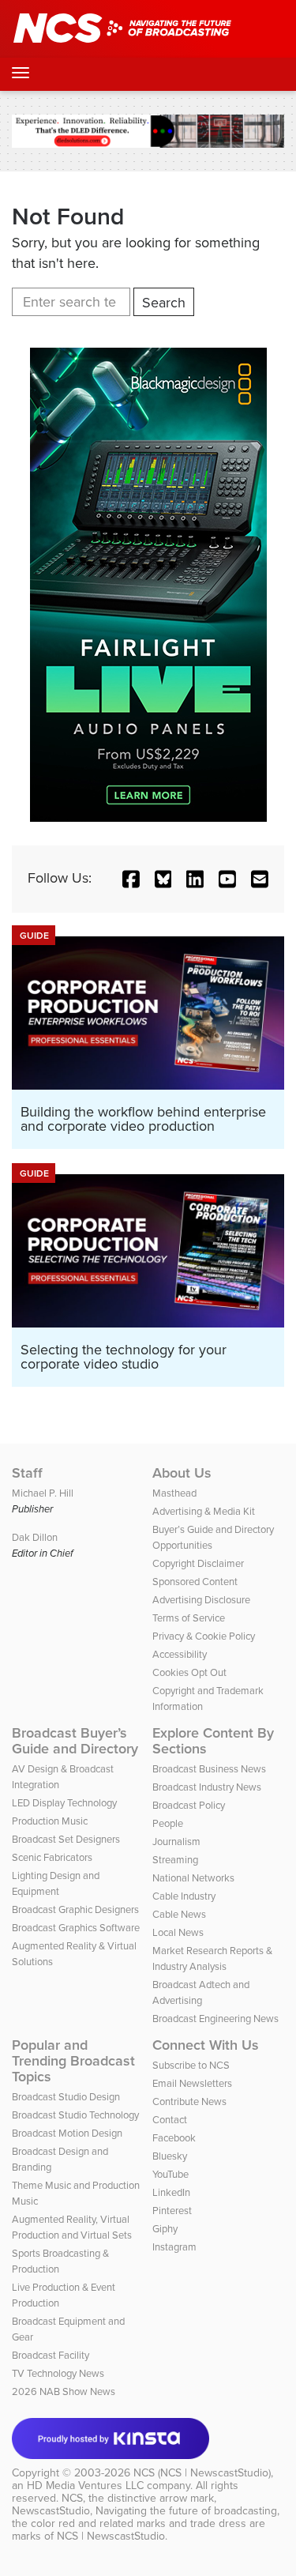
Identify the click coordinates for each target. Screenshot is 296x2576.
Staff (27, 1473)
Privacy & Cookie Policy (204, 1636)
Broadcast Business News (209, 1769)
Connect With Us (206, 2045)
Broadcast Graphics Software (76, 1928)
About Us (182, 1473)
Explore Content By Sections (213, 1741)
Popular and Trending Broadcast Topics (73, 2061)
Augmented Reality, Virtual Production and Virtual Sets (72, 2227)
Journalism (176, 1842)
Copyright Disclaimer (198, 1563)
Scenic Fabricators (52, 1857)
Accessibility (180, 1654)
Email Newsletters (192, 2083)
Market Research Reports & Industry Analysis (212, 1958)
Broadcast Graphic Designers (75, 1909)
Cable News (179, 1914)
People (168, 1823)
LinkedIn (171, 2192)
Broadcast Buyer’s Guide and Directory (75, 1741)
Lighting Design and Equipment (56, 1883)
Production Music (50, 1821)
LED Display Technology (64, 1803)
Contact (170, 2120)
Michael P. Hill (43, 1493)
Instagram (174, 2247)
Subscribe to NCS (191, 2065)
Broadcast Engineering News (215, 2019)
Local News (178, 1932)
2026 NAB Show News (64, 2391)
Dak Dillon (35, 1537)
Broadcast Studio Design (66, 2097)
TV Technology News (58, 2373)
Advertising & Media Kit (204, 1511)
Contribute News (189, 2101)
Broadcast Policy (189, 1805)
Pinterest (172, 2211)
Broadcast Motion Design (67, 2133)
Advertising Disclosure (201, 1600)
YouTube (170, 2174)
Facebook (174, 2138)
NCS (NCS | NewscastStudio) (202, 2473)
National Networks (193, 1878)
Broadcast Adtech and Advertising (201, 1992)
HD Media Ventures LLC (85, 2486)
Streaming (175, 1860)
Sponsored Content (195, 1582)
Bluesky (170, 2156)
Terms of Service (189, 1618)
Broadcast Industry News (207, 1787)
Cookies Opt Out (189, 1672)
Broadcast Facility (51, 2355)
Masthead (174, 1493)
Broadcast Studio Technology (75, 2115)
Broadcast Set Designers (66, 1839)
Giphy (165, 2229)
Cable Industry (184, 1896)
